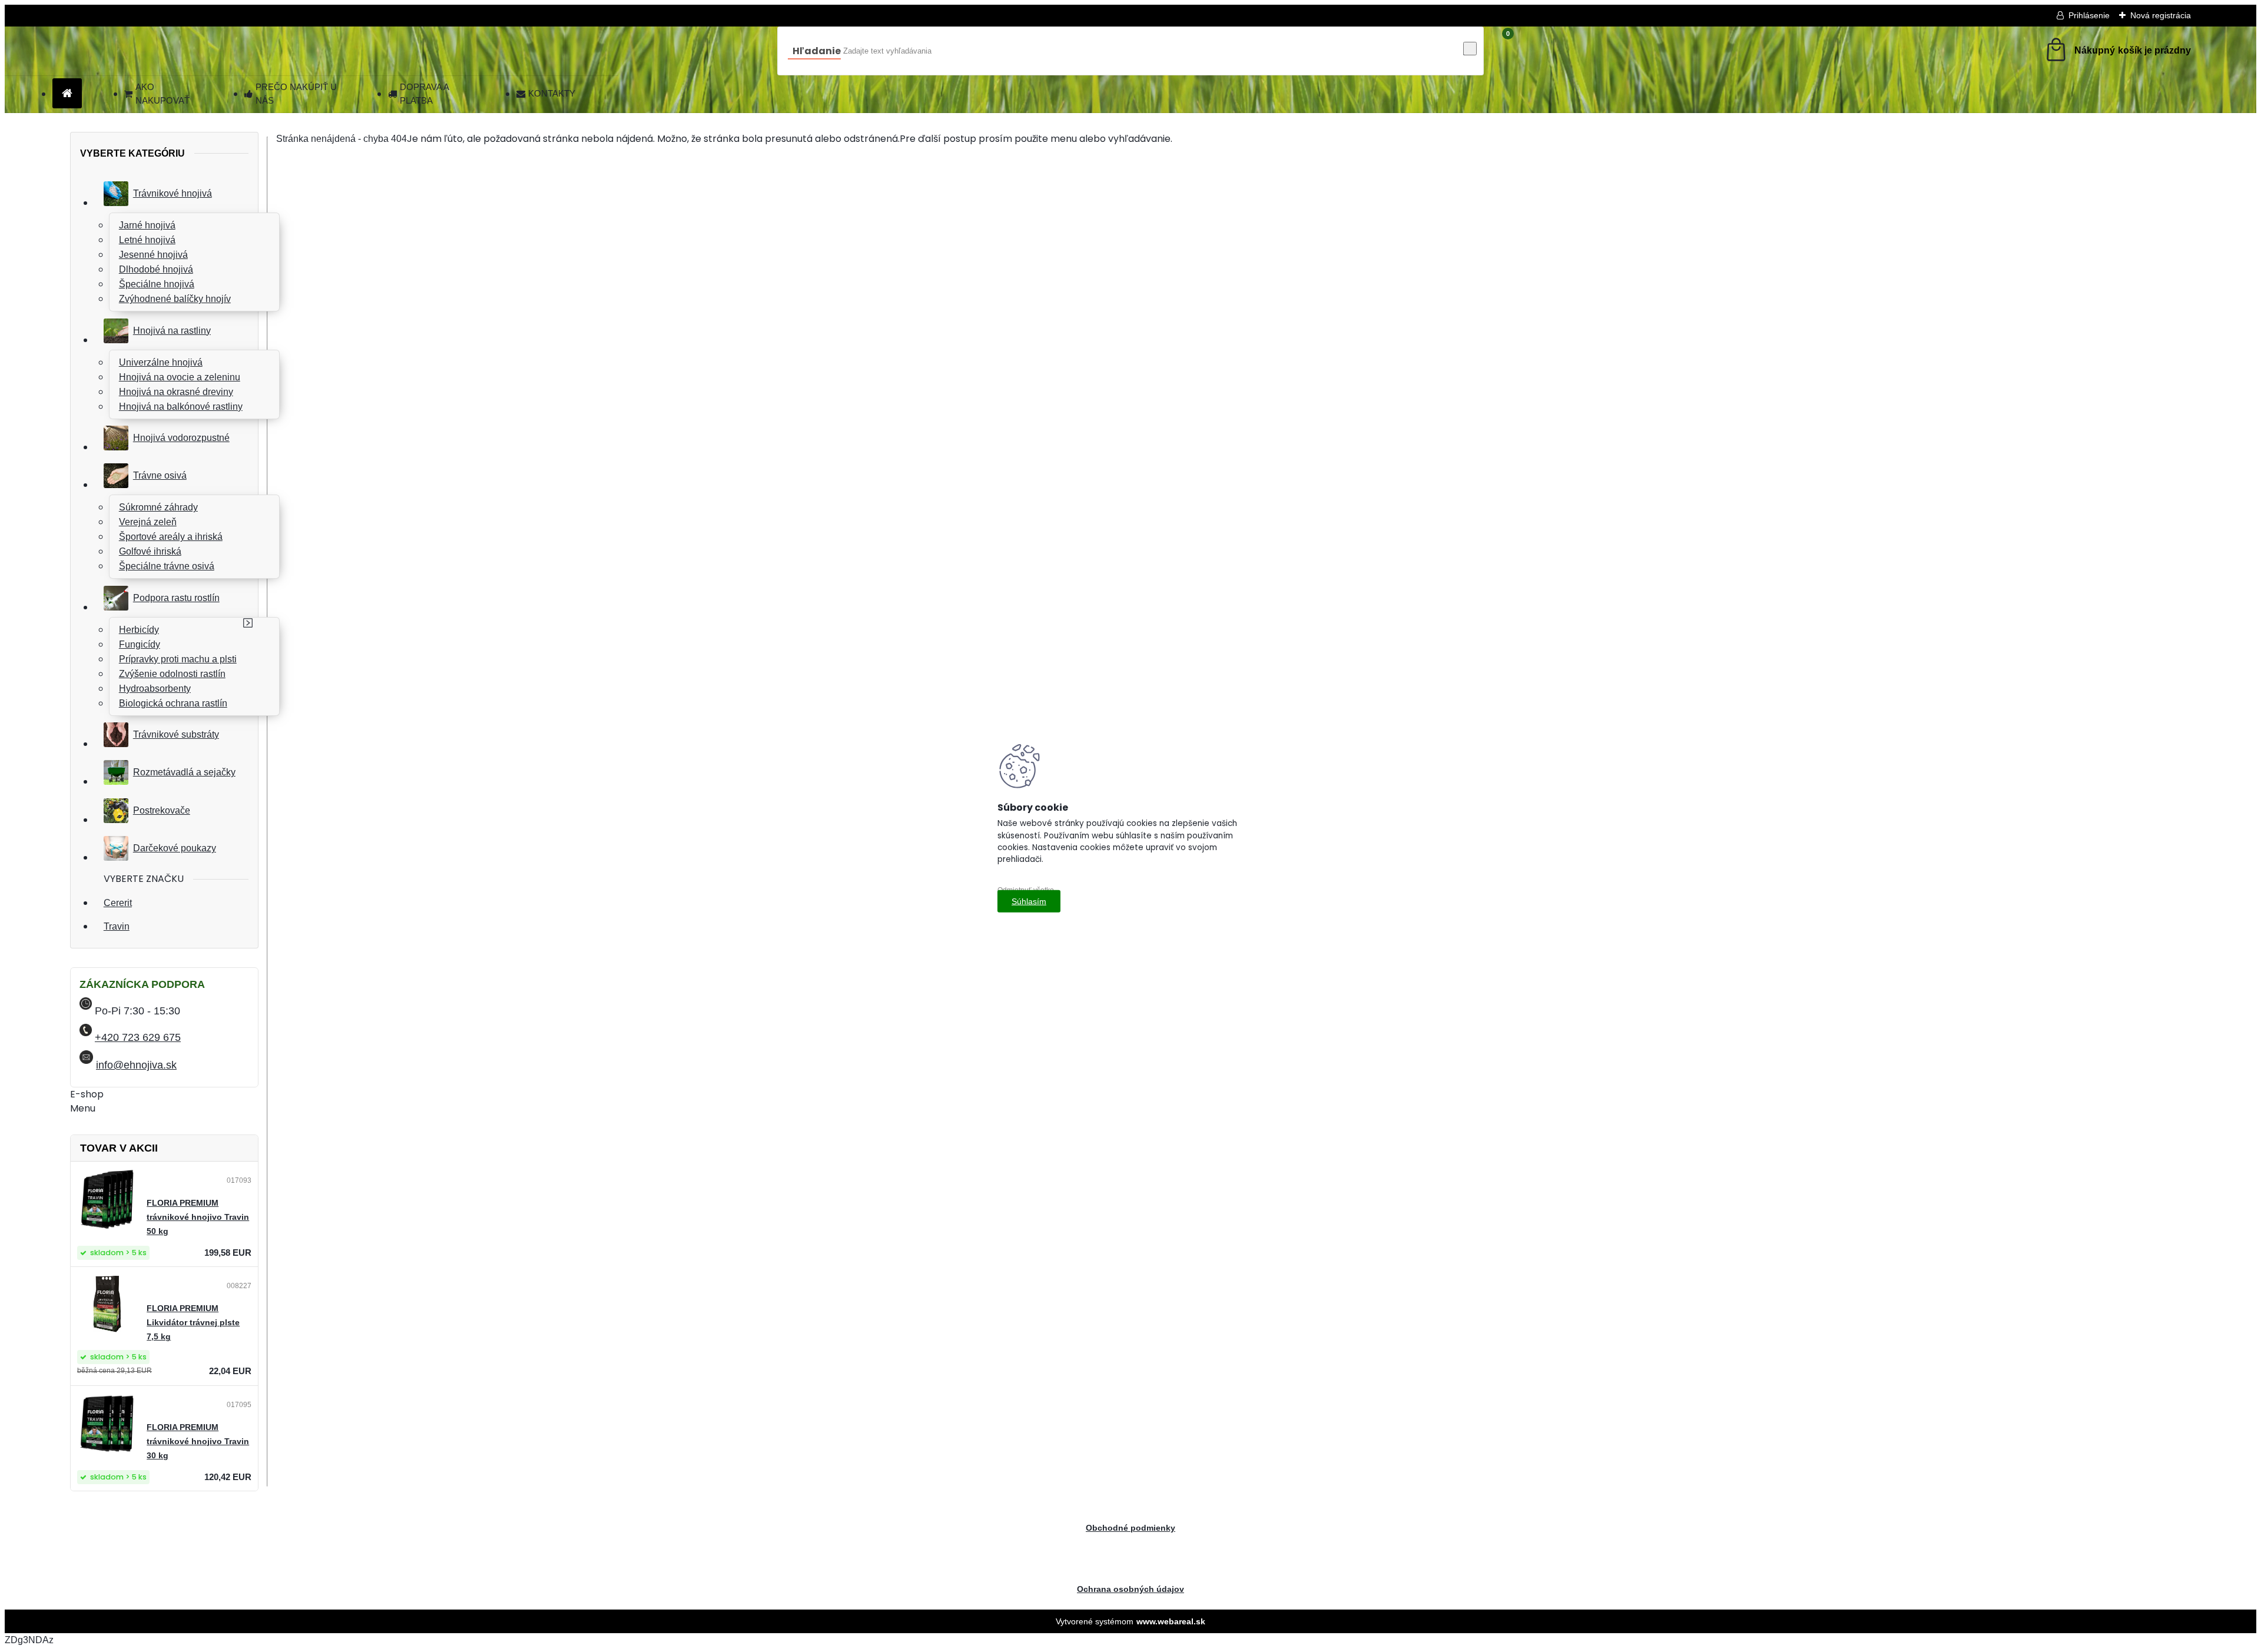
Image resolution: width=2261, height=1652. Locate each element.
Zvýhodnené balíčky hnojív (175, 299)
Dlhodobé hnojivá (156, 269)
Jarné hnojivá (147, 225)
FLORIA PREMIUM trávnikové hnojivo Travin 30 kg (198, 1442)
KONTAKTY (552, 93)
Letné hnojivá (147, 240)
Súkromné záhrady (158, 507)
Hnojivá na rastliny (172, 331)
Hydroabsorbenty (155, 689)
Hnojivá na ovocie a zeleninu (180, 377)
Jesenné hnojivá (153, 255)
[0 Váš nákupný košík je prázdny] (2117, 51)
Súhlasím (1029, 901)
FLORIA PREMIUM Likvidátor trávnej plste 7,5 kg (193, 1323)
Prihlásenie (2089, 15)
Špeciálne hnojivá (157, 284)
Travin (117, 926)
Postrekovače (162, 810)
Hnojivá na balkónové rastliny (181, 407)
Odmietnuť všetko (1026, 890)
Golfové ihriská (150, 551)
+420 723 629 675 (138, 1037)
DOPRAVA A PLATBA (424, 94)
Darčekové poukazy (175, 848)
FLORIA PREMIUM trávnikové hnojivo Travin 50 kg (198, 1217)
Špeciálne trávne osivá (167, 566)
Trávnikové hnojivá (173, 193)
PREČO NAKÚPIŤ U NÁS (296, 94)
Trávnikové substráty (176, 734)
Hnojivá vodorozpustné (181, 438)
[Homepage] (67, 94)
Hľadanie (817, 51)
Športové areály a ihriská (171, 537)
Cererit (118, 903)
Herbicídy (139, 630)
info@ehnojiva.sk (136, 1065)
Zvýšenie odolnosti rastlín (172, 674)
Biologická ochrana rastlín (173, 703)
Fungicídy (140, 644)
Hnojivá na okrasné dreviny (176, 392)
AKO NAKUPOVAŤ (163, 94)
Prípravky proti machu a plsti (178, 659)
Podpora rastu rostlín (176, 598)
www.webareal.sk (1171, 1621)
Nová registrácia (2161, 15)
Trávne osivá (160, 475)
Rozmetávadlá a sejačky (184, 772)
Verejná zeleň (148, 522)
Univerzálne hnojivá (161, 362)
